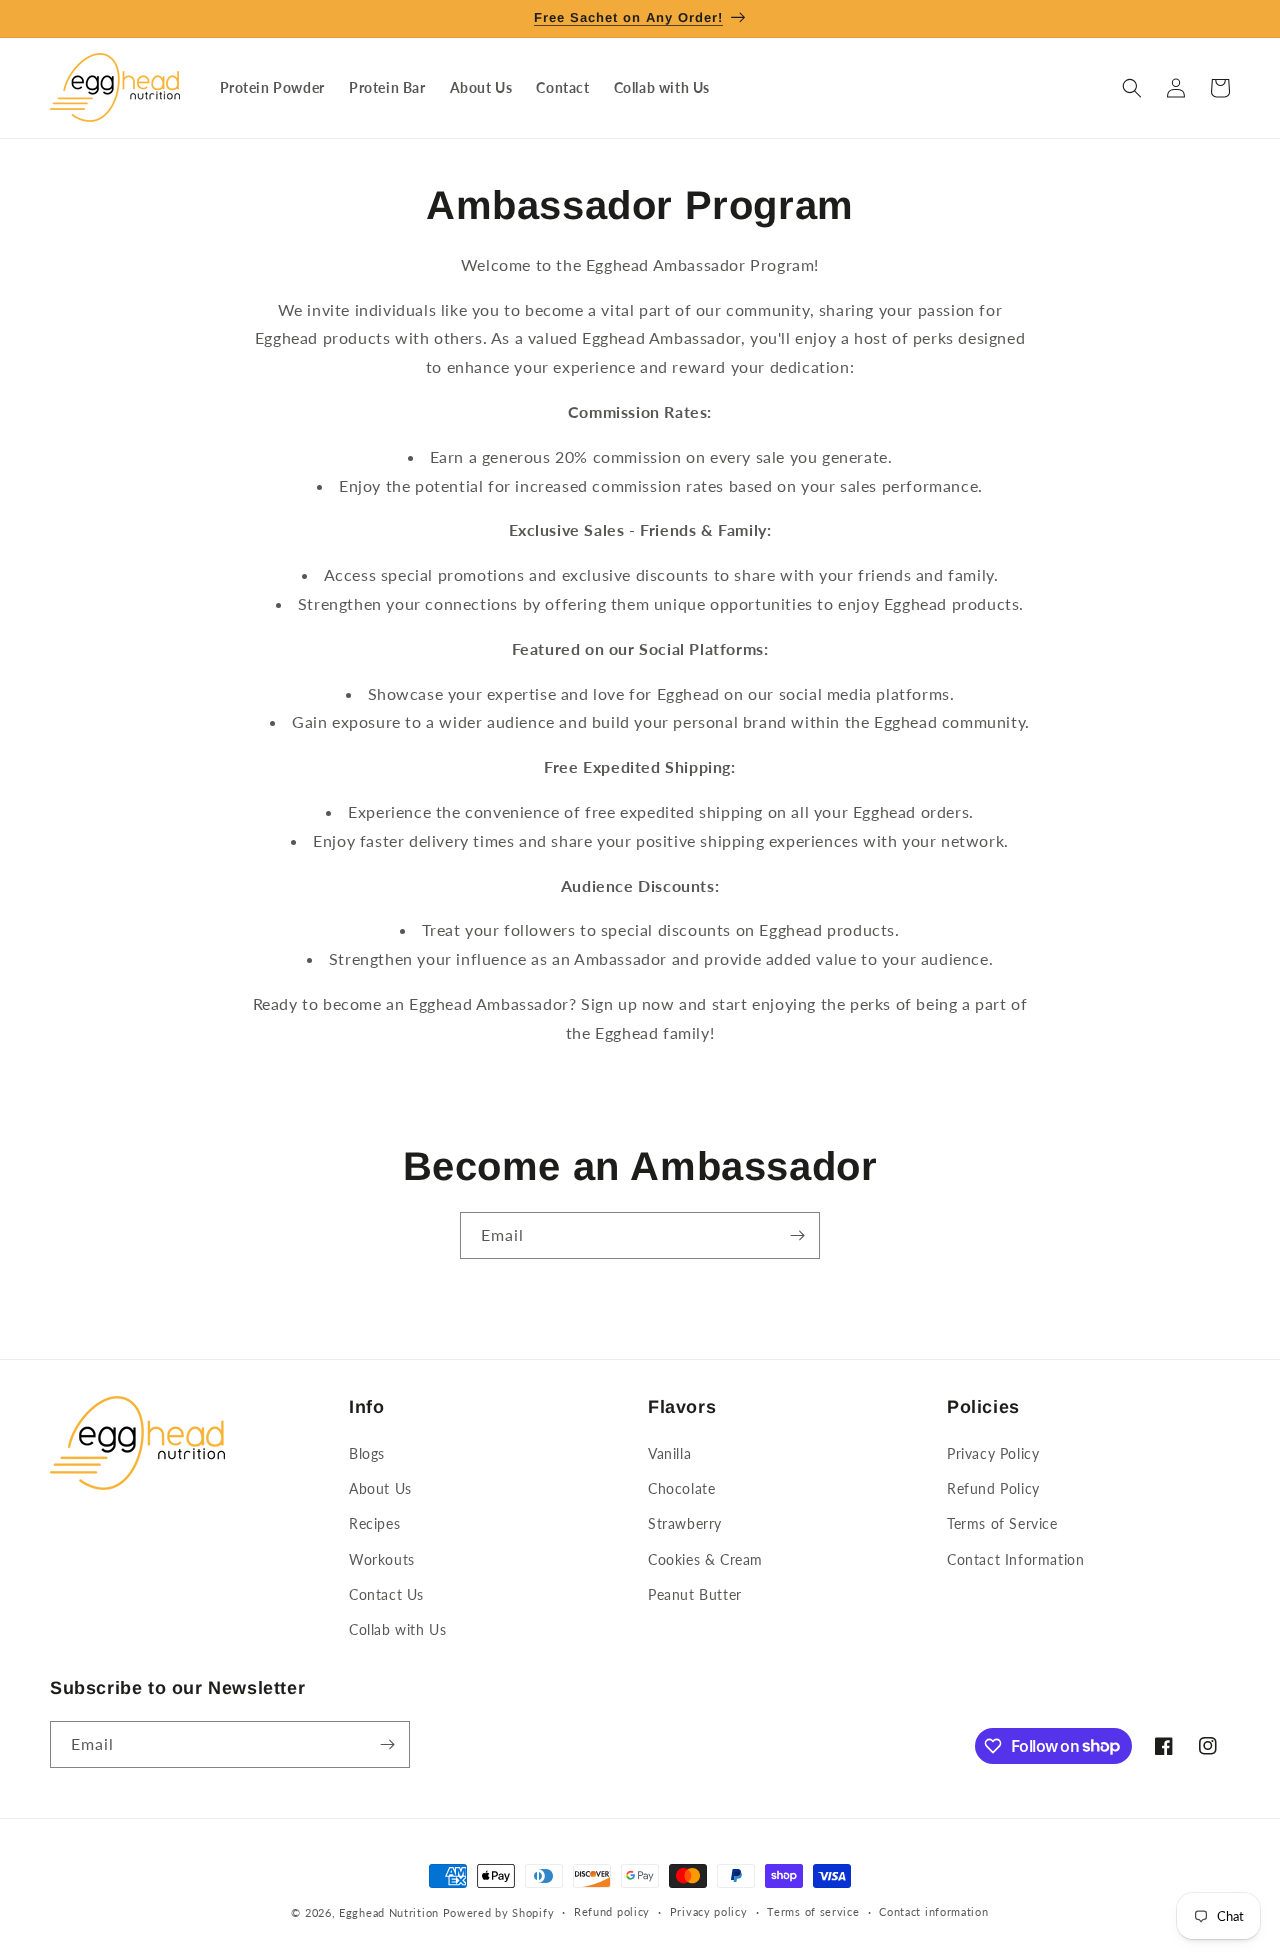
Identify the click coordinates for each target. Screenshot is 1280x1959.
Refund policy (612, 1911)
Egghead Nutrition (389, 1912)
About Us (380, 1488)
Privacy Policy (993, 1453)
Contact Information (1015, 1559)
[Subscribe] (797, 1235)
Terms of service (813, 1911)
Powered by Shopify (499, 1912)
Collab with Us (397, 1629)
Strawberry (685, 1523)
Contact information (933, 1911)
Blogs (367, 1453)
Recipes (374, 1523)
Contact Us (386, 1594)
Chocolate (681, 1488)
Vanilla (669, 1453)
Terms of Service (1002, 1523)
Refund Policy (993, 1488)
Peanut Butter (695, 1594)
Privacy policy (709, 1911)
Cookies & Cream (705, 1559)
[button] (1132, 88)
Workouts (382, 1559)
